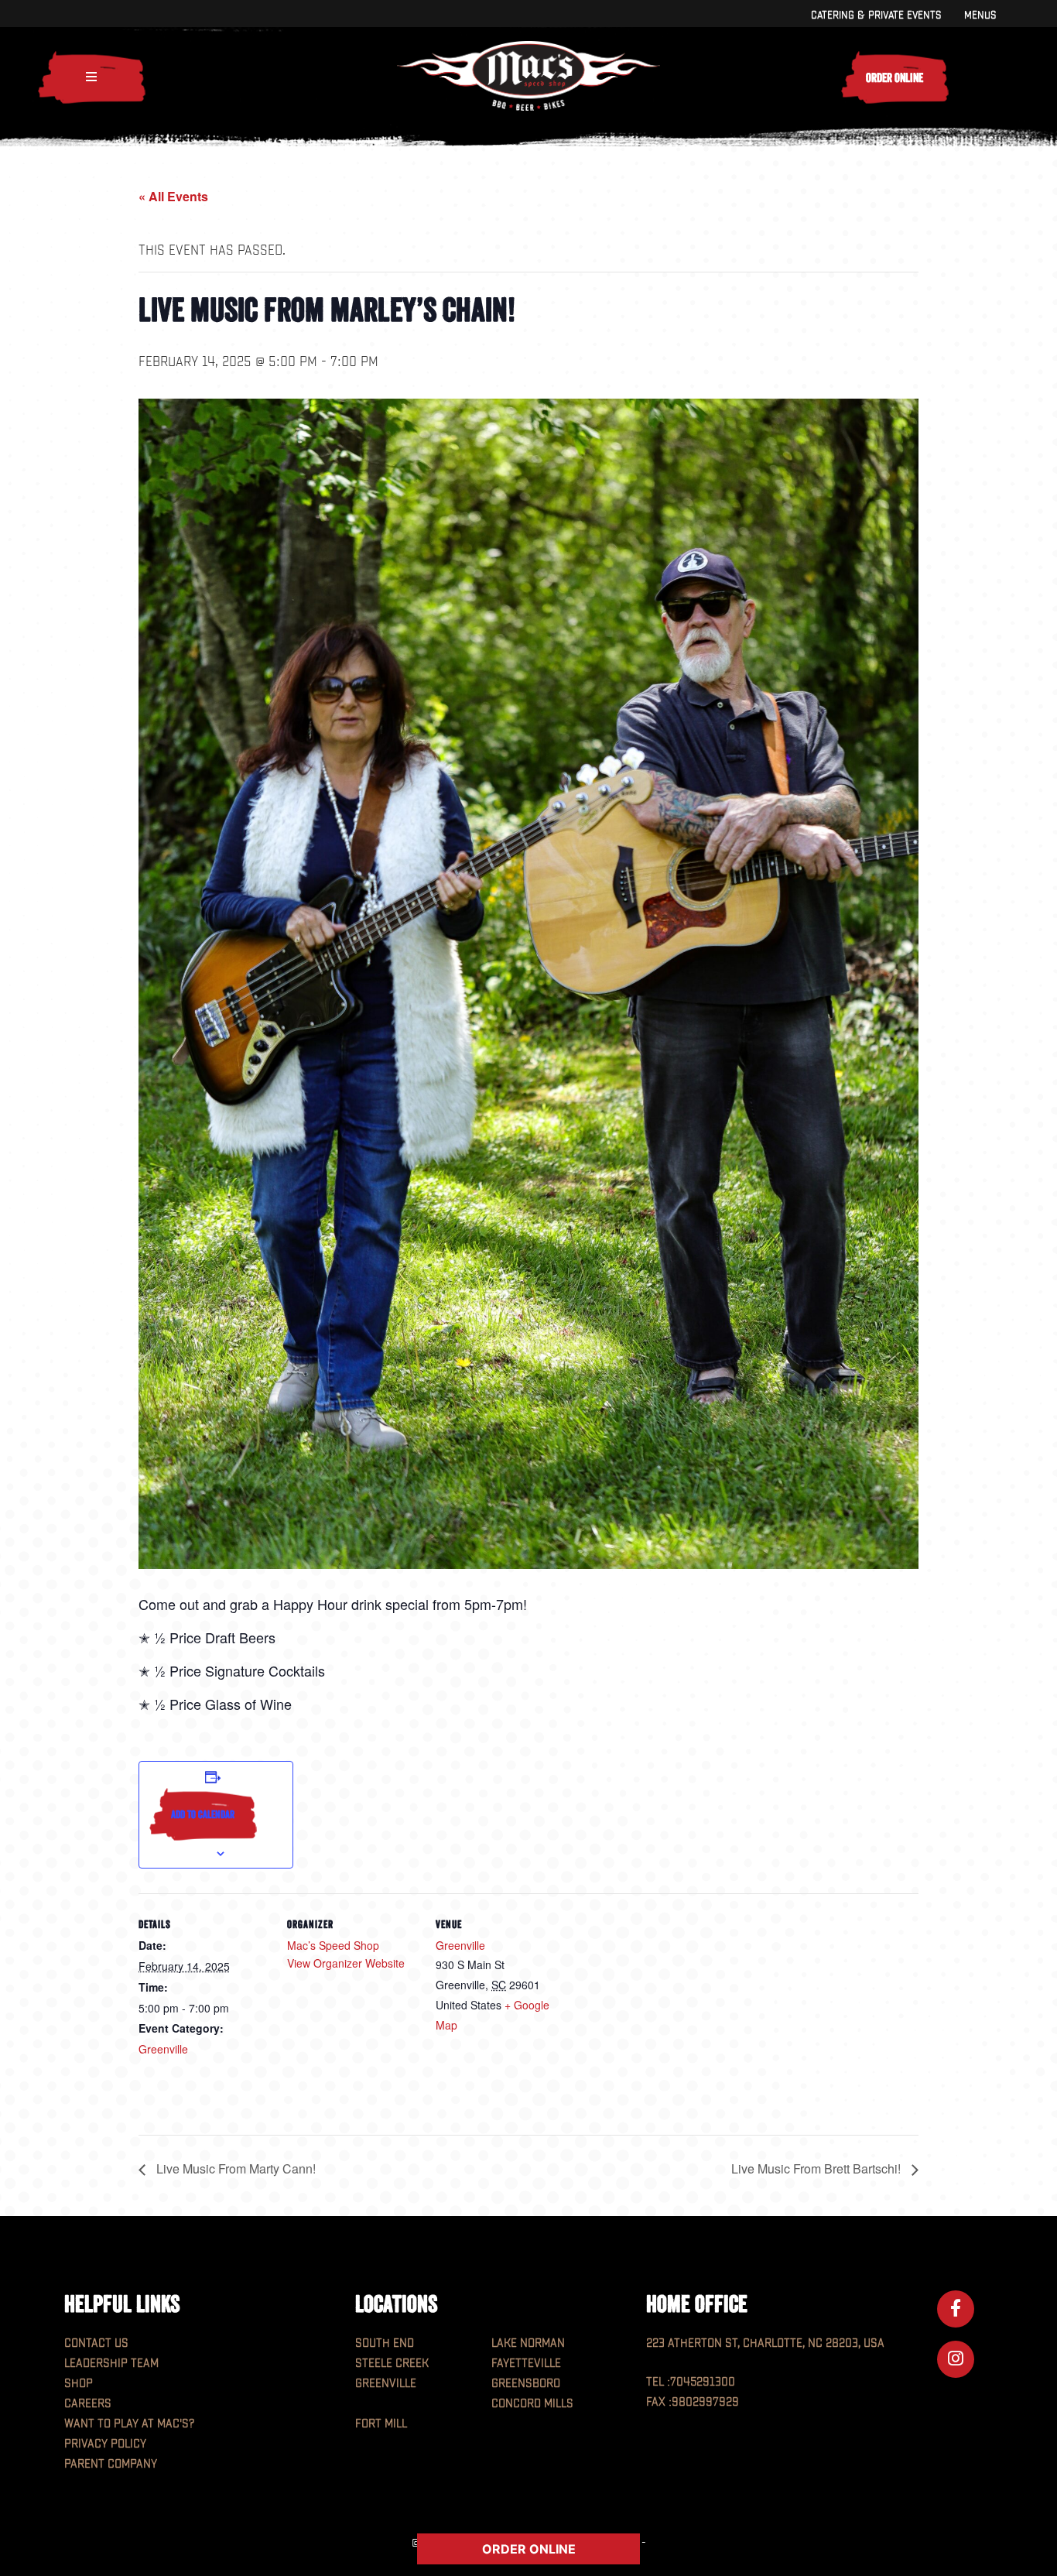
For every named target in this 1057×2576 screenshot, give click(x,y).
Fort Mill (381, 2424)
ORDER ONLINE (529, 2549)
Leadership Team (111, 2364)
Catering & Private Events (876, 15)
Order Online (895, 77)
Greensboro (526, 2384)
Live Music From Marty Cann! (234, 2168)
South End (385, 2343)
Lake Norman (528, 2343)
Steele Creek (392, 2364)
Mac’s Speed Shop (333, 1945)
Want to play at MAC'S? (129, 2424)
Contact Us (96, 2343)
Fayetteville (526, 2364)
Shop (79, 2384)
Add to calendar (203, 1814)
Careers (88, 2404)
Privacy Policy (105, 2444)
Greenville (163, 2049)
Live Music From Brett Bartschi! (818, 2168)
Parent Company (111, 2464)
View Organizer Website (346, 1963)
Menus (980, 15)
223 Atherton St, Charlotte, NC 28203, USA (765, 2343)
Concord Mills (532, 2404)
